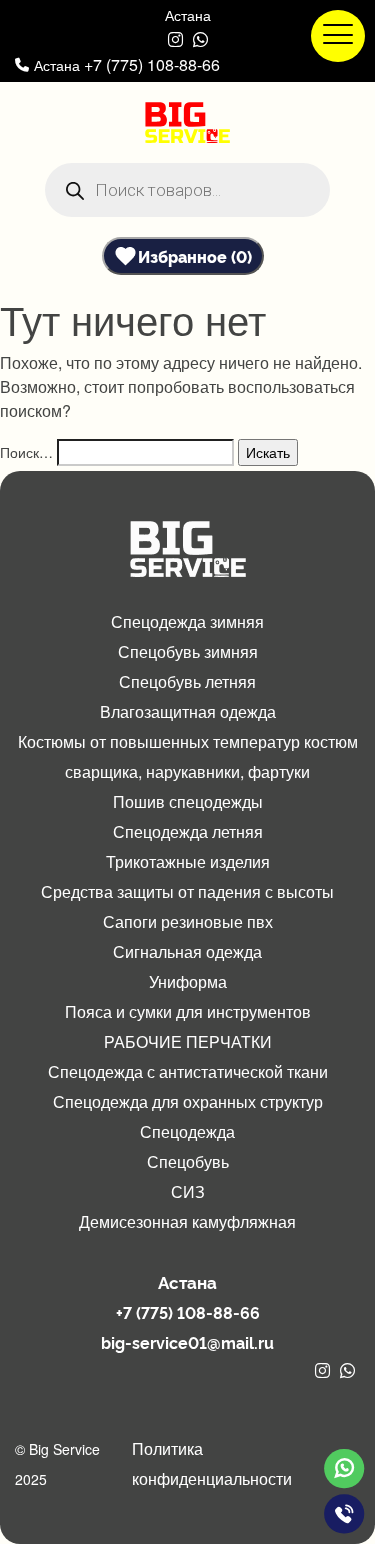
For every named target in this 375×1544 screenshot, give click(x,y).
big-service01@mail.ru (187, 1342)
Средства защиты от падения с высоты (187, 891)
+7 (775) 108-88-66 (152, 64)
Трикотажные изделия (188, 861)
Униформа (188, 981)
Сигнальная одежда (187, 951)
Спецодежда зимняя (187, 621)
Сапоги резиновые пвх (188, 921)
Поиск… (26, 452)
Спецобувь (188, 1161)
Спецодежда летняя (188, 831)
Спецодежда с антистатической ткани (188, 1071)
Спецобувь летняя (187, 681)
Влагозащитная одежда (188, 711)
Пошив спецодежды (188, 801)
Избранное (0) (195, 256)
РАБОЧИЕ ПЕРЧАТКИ (188, 1041)
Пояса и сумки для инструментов (188, 1011)
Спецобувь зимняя (188, 651)
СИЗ (188, 1191)
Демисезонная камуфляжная (187, 1221)
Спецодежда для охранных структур (188, 1101)
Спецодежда (187, 1131)
